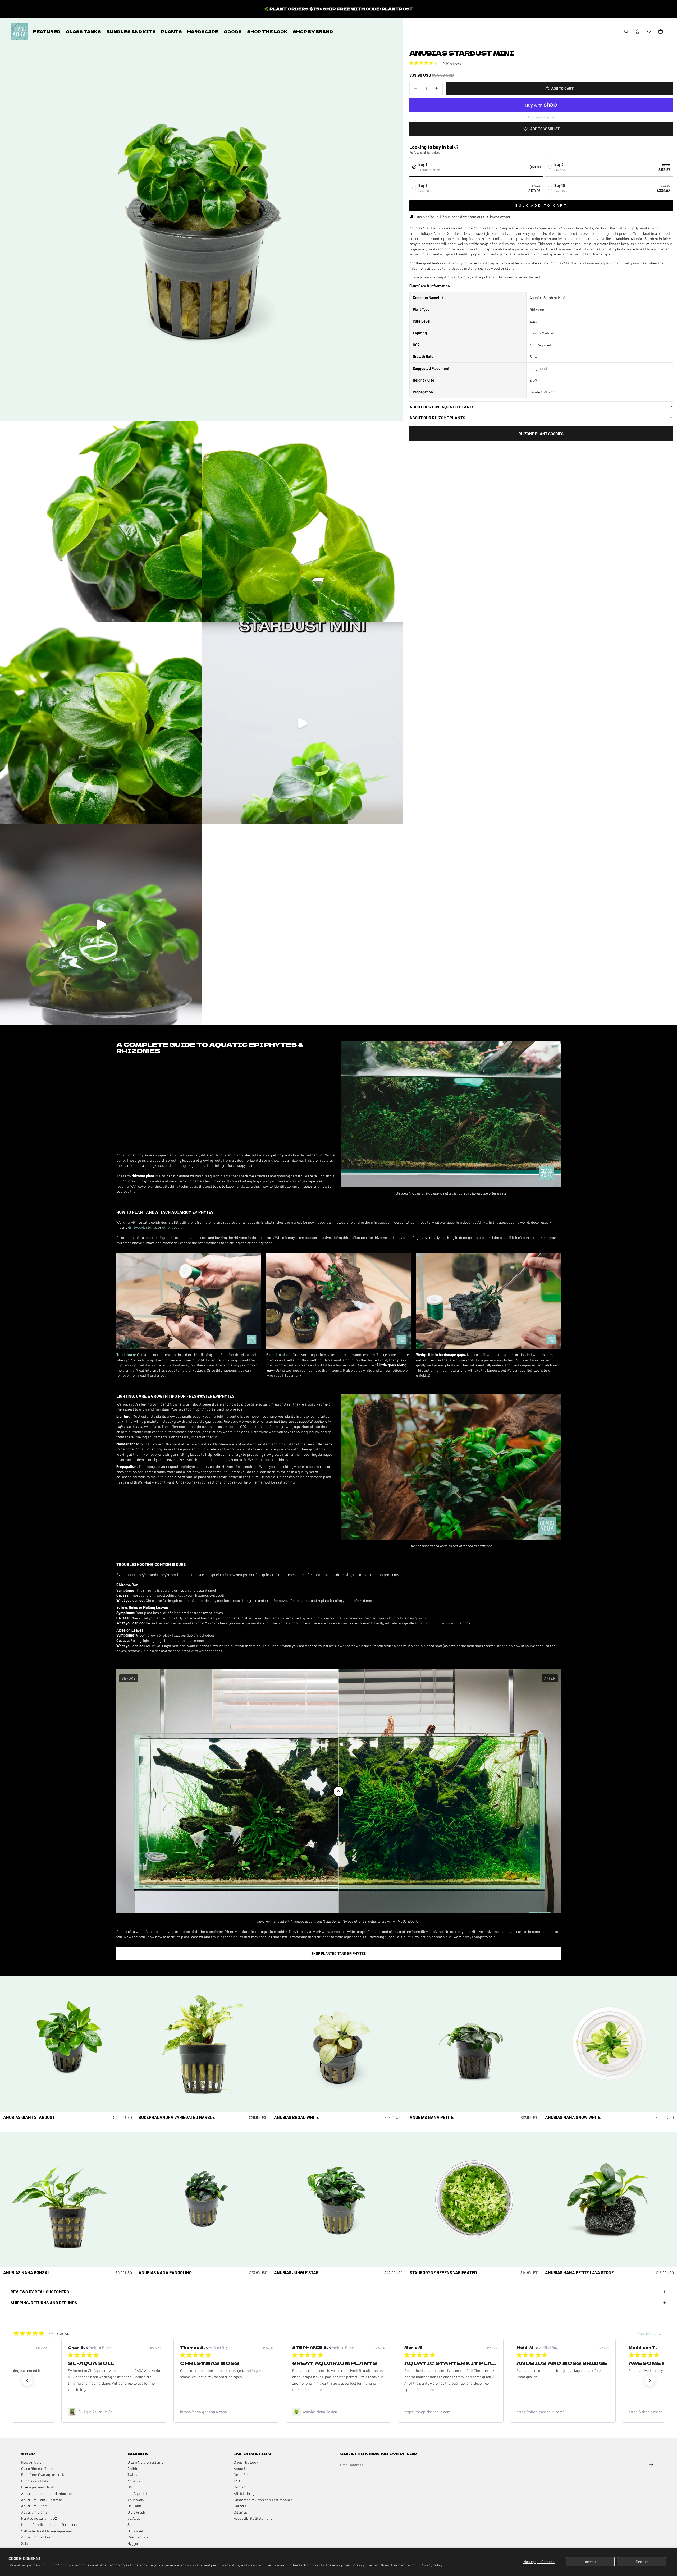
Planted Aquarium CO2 (39, 2518)
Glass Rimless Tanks (38, 2469)
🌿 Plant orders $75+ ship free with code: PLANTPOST (339, 9)
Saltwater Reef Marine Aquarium (47, 2531)
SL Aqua (134, 2518)
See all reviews (650, 2333)
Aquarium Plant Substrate (42, 2500)
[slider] (338, 1791)
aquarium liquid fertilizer (434, 1623)
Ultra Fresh (136, 2512)
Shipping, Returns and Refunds (44, 2302)
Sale (24, 2543)
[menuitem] (47, 31)
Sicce (132, 2525)
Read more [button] (89, 2389)
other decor (171, 1227)
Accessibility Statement (253, 2518)
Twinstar (135, 2475)
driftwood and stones (497, 1355)
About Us (241, 2469)
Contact (240, 2487)
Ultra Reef (135, 2531)
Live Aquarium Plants (38, 2487)
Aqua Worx (136, 2500)
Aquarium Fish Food (37, 2537)
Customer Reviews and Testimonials (263, 2500)
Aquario (134, 2481)
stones (152, 1227)
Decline (642, 2562)
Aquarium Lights (34, 2512)
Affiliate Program (247, 2493)
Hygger (133, 2543)
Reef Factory (138, 2537)
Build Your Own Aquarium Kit (44, 2475)
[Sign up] (651, 2465)
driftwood (136, 1227)
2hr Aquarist (137, 2493)
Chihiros (134, 2469)
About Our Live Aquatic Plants (442, 407)
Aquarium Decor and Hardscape (46, 2493)
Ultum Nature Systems (145, 2462)
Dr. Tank (134, 2506)
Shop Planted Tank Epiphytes (338, 1953)
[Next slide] (127, 2044)
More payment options (541, 117)
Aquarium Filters (34, 2506)
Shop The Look (246, 2462)
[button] (649, 31)
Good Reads (244, 2475)
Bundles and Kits (35, 2481)
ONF (131, 2487)
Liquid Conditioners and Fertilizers (49, 2525)
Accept (591, 2562)
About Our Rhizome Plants (437, 417)
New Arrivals (31, 2462)
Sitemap (241, 2512)
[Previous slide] (8, 2044)
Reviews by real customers (40, 2292)
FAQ (237, 2481)
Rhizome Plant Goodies (541, 433)
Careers (240, 2506)
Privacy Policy (431, 2565)
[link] (114, 2412)
